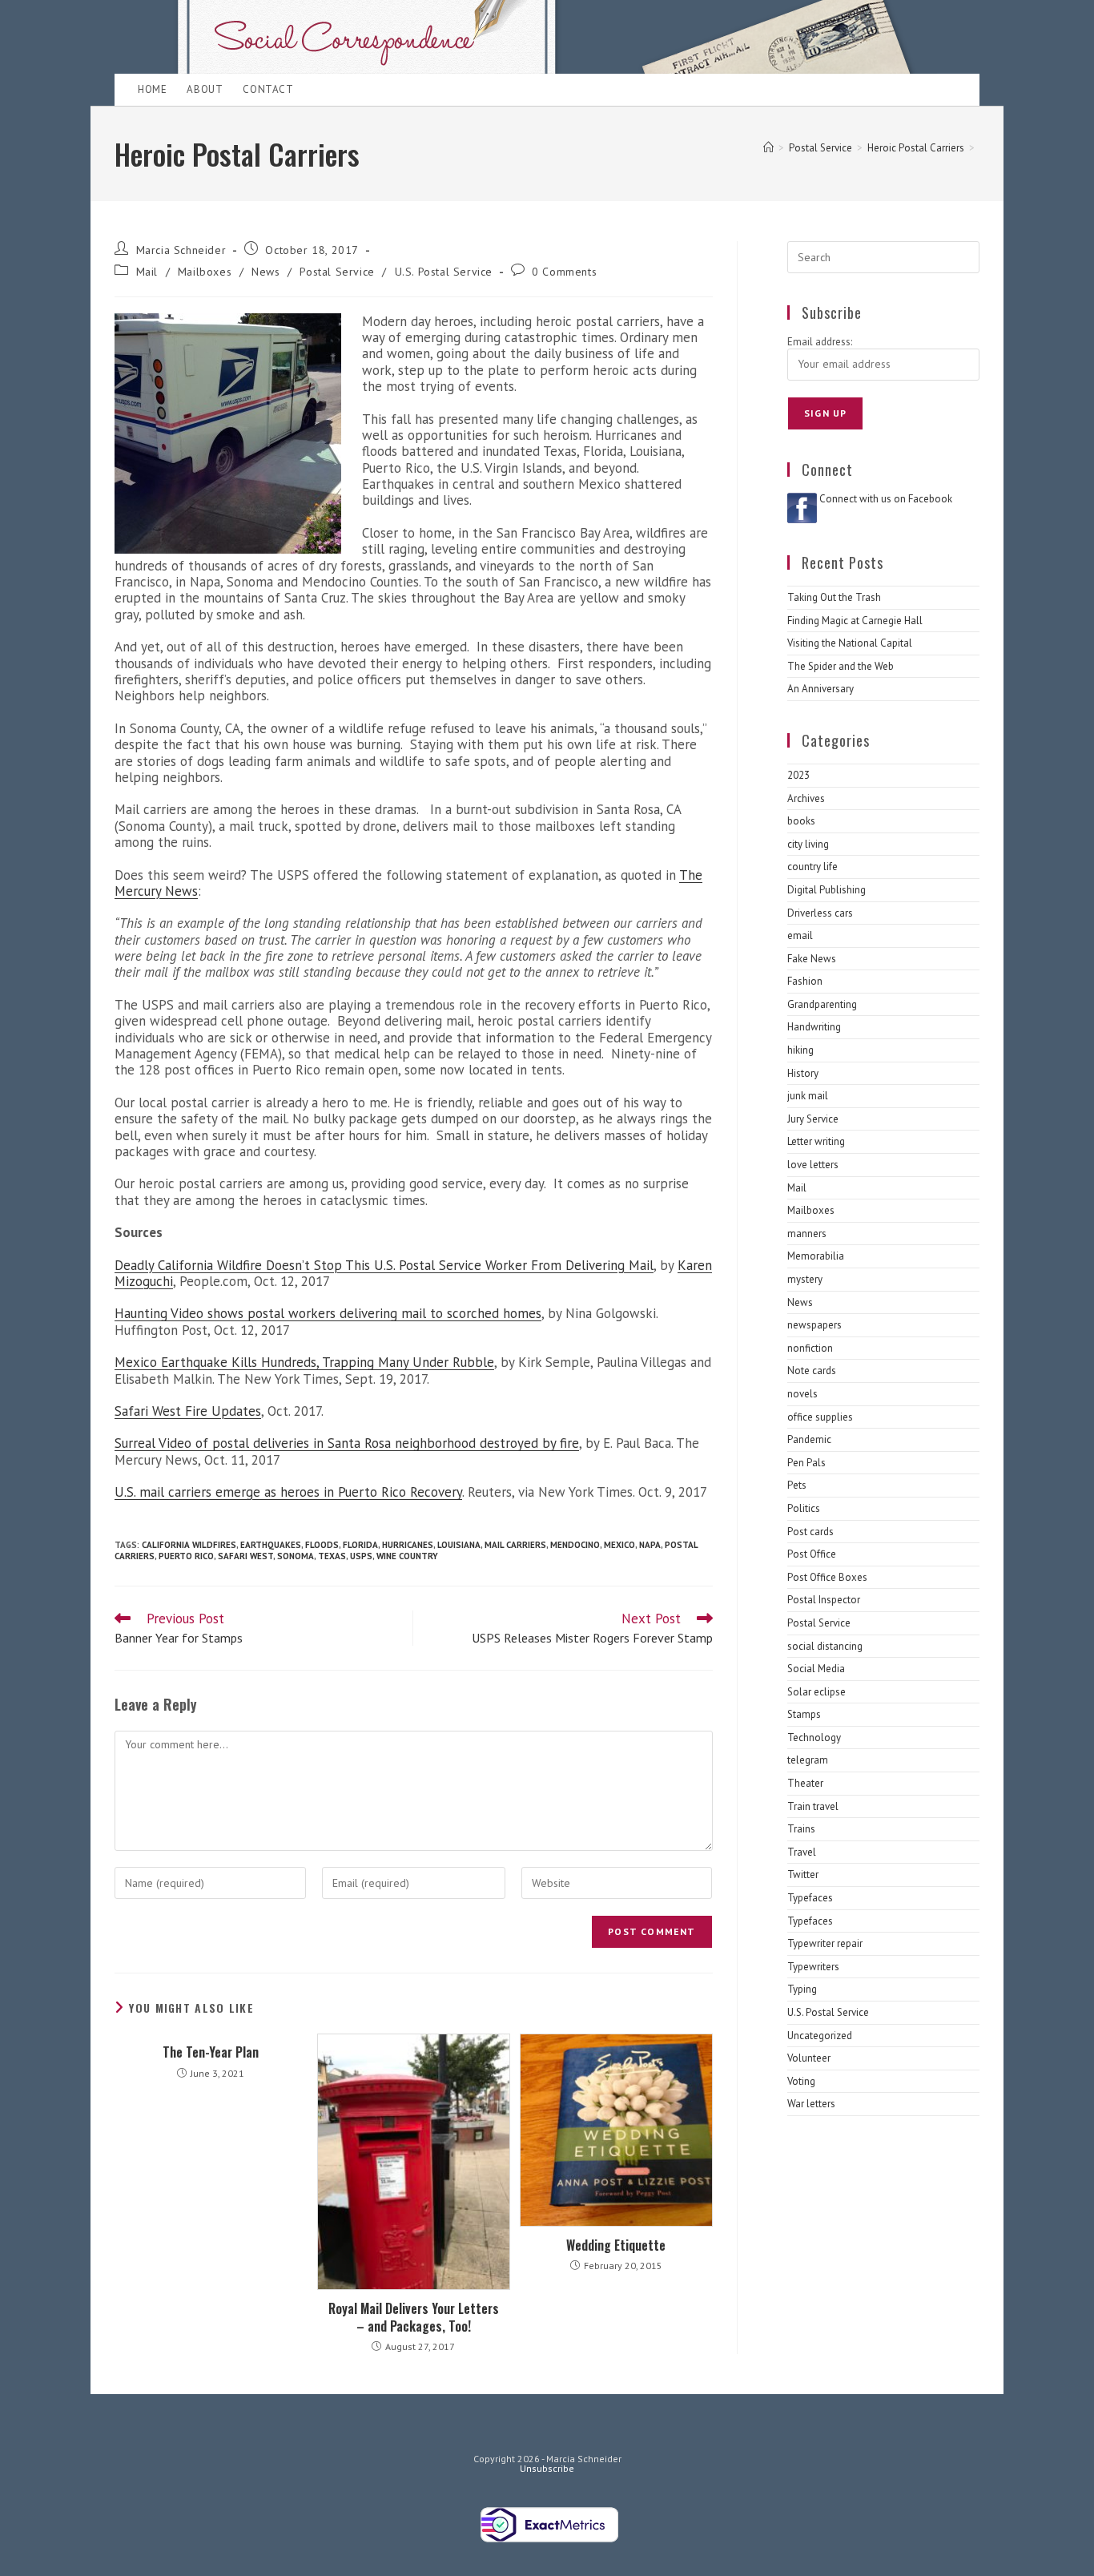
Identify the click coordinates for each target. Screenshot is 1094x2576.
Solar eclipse (816, 1692)
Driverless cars (820, 913)
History (803, 1073)
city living (808, 844)
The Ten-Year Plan (211, 2052)
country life (812, 867)
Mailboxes (205, 272)
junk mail (808, 1096)
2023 (798, 775)
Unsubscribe (547, 2468)
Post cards (810, 1532)
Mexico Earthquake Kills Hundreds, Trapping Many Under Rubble (304, 1362)
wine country (407, 1556)
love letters (813, 1165)
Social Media (816, 1669)
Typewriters (813, 1967)
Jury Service (813, 1119)
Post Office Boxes (827, 1577)
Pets (797, 1485)
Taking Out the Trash (834, 597)
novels (802, 1394)
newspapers (814, 1325)
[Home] (768, 148)
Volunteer (809, 2058)
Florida (360, 1545)
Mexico (619, 1545)
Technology (814, 1737)
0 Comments (564, 272)
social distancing (825, 1646)
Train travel (813, 1806)
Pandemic (809, 1439)
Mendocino (575, 1545)
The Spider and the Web (841, 666)
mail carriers (515, 1545)
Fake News (812, 959)
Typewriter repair (825, 1943)
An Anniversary (820, 689)
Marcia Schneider (181, 250)
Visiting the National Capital (850, 643)
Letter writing (816, 1141)
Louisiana (459, 1545)
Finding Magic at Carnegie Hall (855, 621)
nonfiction (810, 1348)
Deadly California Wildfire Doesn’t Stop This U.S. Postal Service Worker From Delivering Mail (384, 1265)
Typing (802, 1989)
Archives (806, 798)
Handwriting (814, 1027)
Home (152, 89)
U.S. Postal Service (444, 272)
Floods (322, 1545)
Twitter (803, 1875)
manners (807, 1234)
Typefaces (810, 1898)
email (800, 935)
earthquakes (271, 1545)
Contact (268, 89)
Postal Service (337, 272)
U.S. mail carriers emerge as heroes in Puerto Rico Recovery (288, 1492)
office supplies (820, 1417)
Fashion (805, 981)
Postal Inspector (824, 1600)
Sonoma (296, 1556)
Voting (801, 2081)
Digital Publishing (827, 890)
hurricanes (408, 1545)
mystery (805, 1279)
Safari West (245, 1556)
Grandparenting (822, 1004)
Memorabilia (816, 1256)
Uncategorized (820, 2036)
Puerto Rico (186, 1556)
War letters (811, 2104)
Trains (801, 1829)
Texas (332, 1556)
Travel (802, 1852)
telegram (808, 1760)
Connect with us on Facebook (886, 499)
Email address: (820, 342)
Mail (147, 272)
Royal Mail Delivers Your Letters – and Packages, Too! (414, 2318)
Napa (650, 1545)
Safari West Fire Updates (188, 1411)
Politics (804, 1508)
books (801, 821)
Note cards (812, 1371)
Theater (805, 1783)
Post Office (812, 1554)
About (205, 89)
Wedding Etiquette (616, 2245)
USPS (361, 1556)
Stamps (804, 1714)
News (265, 272)
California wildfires (189, 1545)
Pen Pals (806, 1463)
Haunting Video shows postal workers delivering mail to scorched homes (328, 1313)
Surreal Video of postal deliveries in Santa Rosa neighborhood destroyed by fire (347, 1443)
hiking (800, 1050)
